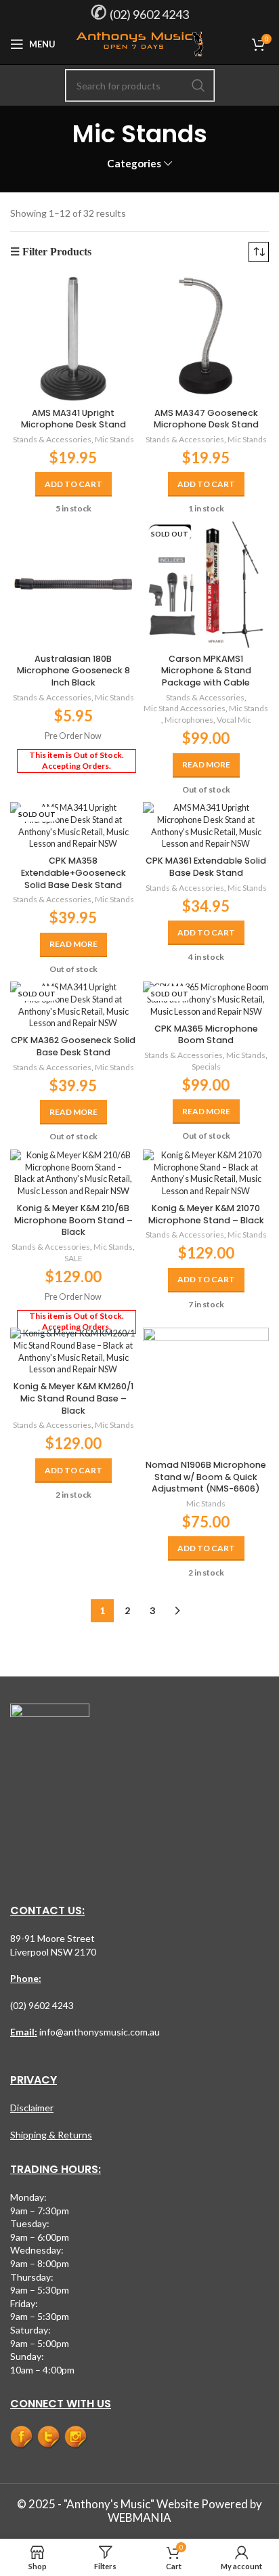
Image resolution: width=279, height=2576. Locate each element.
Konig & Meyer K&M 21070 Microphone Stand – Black (206, 1214)
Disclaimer (32, 2108)
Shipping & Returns (51, 2135)
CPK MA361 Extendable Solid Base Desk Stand (206, 867)
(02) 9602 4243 (149, 14)
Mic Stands (114, 439)
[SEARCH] (198, 85)
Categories (134, 164)
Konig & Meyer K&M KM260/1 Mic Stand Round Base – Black (73, 1398)
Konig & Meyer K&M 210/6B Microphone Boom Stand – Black (73, 1220)
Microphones (189, 720)
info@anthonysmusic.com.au (99, 2032)
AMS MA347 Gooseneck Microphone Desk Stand (206, 419)
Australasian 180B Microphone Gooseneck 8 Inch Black (73, 671)
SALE (73, 1258)
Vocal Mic (234, 720)
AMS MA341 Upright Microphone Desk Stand (73, 419)
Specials (206, 1067)
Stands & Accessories (52, 439)
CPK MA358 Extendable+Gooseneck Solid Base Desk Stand (73, 872)
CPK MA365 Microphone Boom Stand (206, 1035)
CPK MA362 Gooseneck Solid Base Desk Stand (73, 1046)
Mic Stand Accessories (185, 708)
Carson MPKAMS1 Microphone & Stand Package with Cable (206, 671)
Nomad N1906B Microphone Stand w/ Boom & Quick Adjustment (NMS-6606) (206, 1477)
